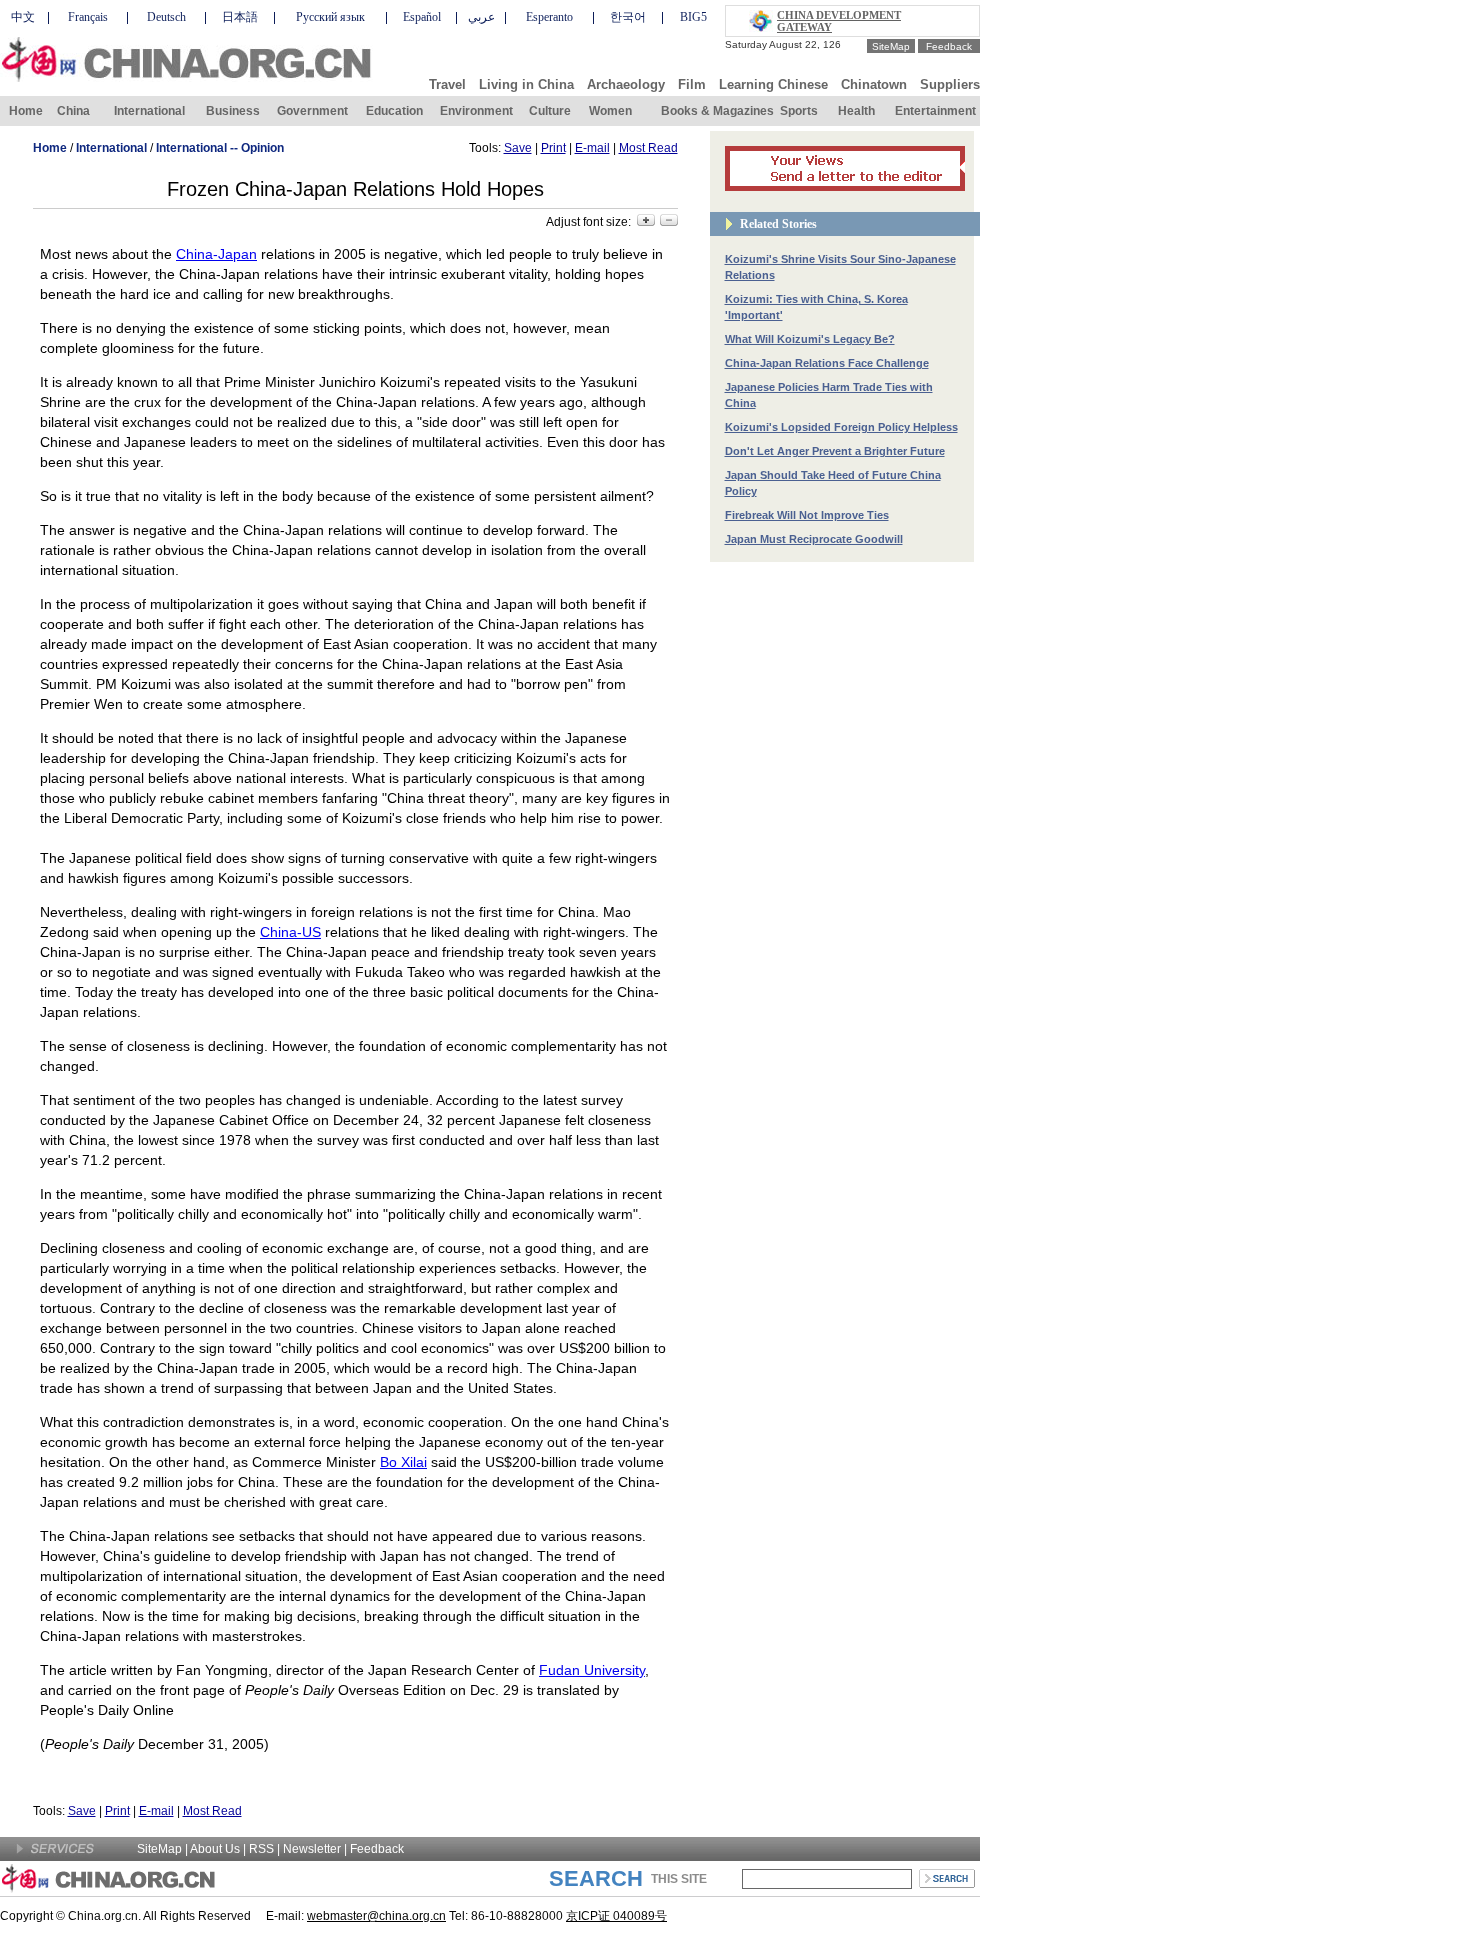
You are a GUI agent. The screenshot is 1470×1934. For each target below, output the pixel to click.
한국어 (628, 17)
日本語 (240, 17)
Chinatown (874, 84)
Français (88, 17)
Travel (447, 84)
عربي (481, 17)
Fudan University (592, 1670)
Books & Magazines (717, 111)
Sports (799, 111)
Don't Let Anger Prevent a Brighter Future (835, 451)
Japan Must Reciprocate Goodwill (814, 539)
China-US (290, 932)
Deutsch (166, 17)
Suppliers (950, 84)
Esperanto (549, 17)
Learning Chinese (773, 84)
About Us (215, 1849)
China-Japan (216, 254)
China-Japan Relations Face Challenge (827, 363)
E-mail (592, 148)
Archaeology (626, 84)
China (73, 111)
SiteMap (891, 46)
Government (312, 111)
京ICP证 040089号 (616, 1916)
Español (422, 17)
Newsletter (312, 1849)
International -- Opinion (220, 148)
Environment (476, 111)
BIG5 (693, 17)
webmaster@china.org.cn (376, 1916)
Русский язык (330, 17)
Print (553, 148)
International (149, 111)
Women (610, 111)
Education (394, 111)
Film (692, 84)
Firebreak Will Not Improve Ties (807, 515)
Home (26, 111)
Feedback (949, 46)
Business (233, 111)
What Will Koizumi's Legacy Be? (810, 339)
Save (518, 148)
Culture (550, 111)
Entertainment (935, 111)
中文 (23, 17)
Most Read (648, 148)
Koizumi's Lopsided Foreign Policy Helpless (841, 427)
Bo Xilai (403, 1462)
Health (856, 111)
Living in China (526, 84)
